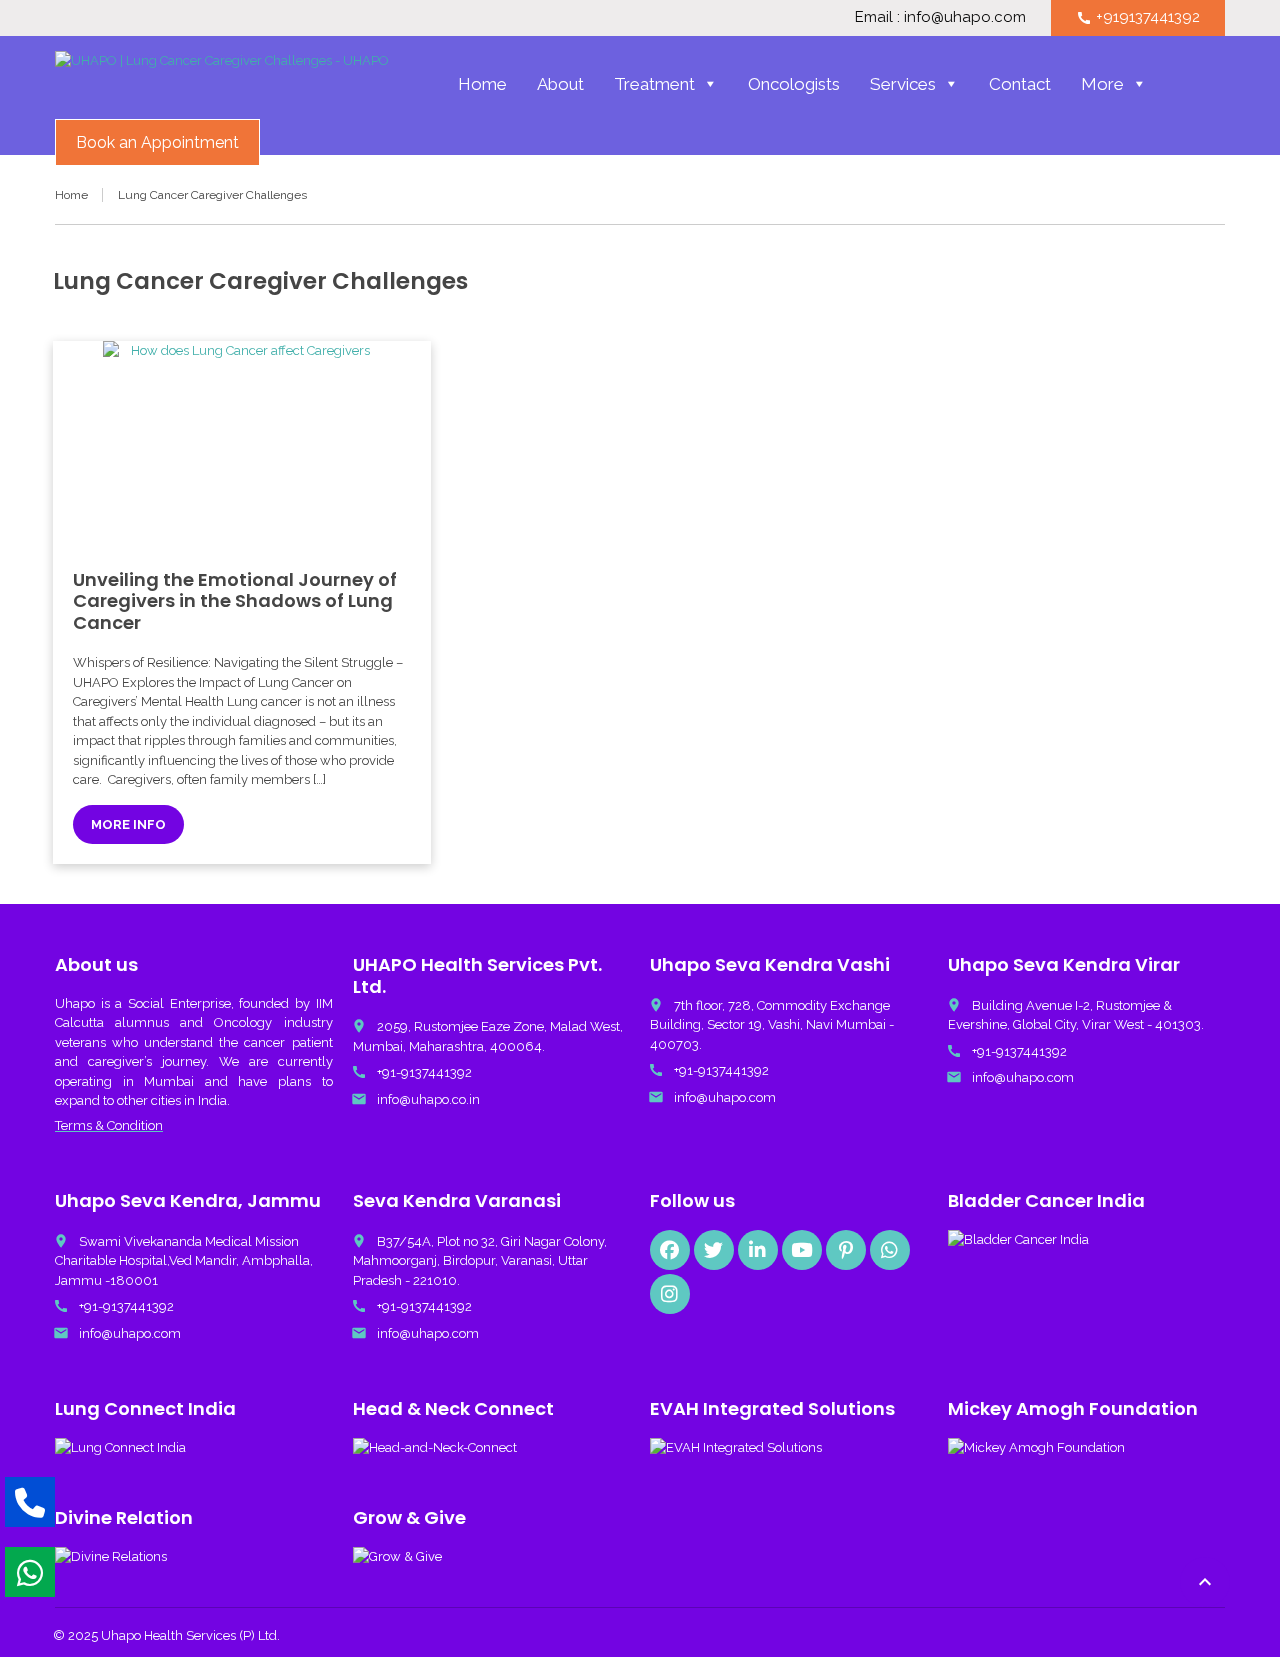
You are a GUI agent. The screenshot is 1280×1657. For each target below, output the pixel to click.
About (560, 84)
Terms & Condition (109, 1125)
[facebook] (670, 1250)
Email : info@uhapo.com (940, 17)
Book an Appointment (157, 142)
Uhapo (75, 1003)
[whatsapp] (890, 1250)
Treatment (654, 84)
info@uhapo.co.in (428, 1099)
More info (128, 824)
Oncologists (794, 84)
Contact (1020, 84)
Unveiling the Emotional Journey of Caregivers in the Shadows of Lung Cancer (235, 601)
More (1102, 84)
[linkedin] (758, 1250)
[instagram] (670, 1294)
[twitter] (714, 1250)
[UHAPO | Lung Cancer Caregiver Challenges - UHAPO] (222, 86)
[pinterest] (846, 1250)
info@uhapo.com (725, 1097)
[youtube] (802, 1250)
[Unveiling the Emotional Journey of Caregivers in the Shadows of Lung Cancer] (242, 445)
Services (903, 84)
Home (482, 84)
